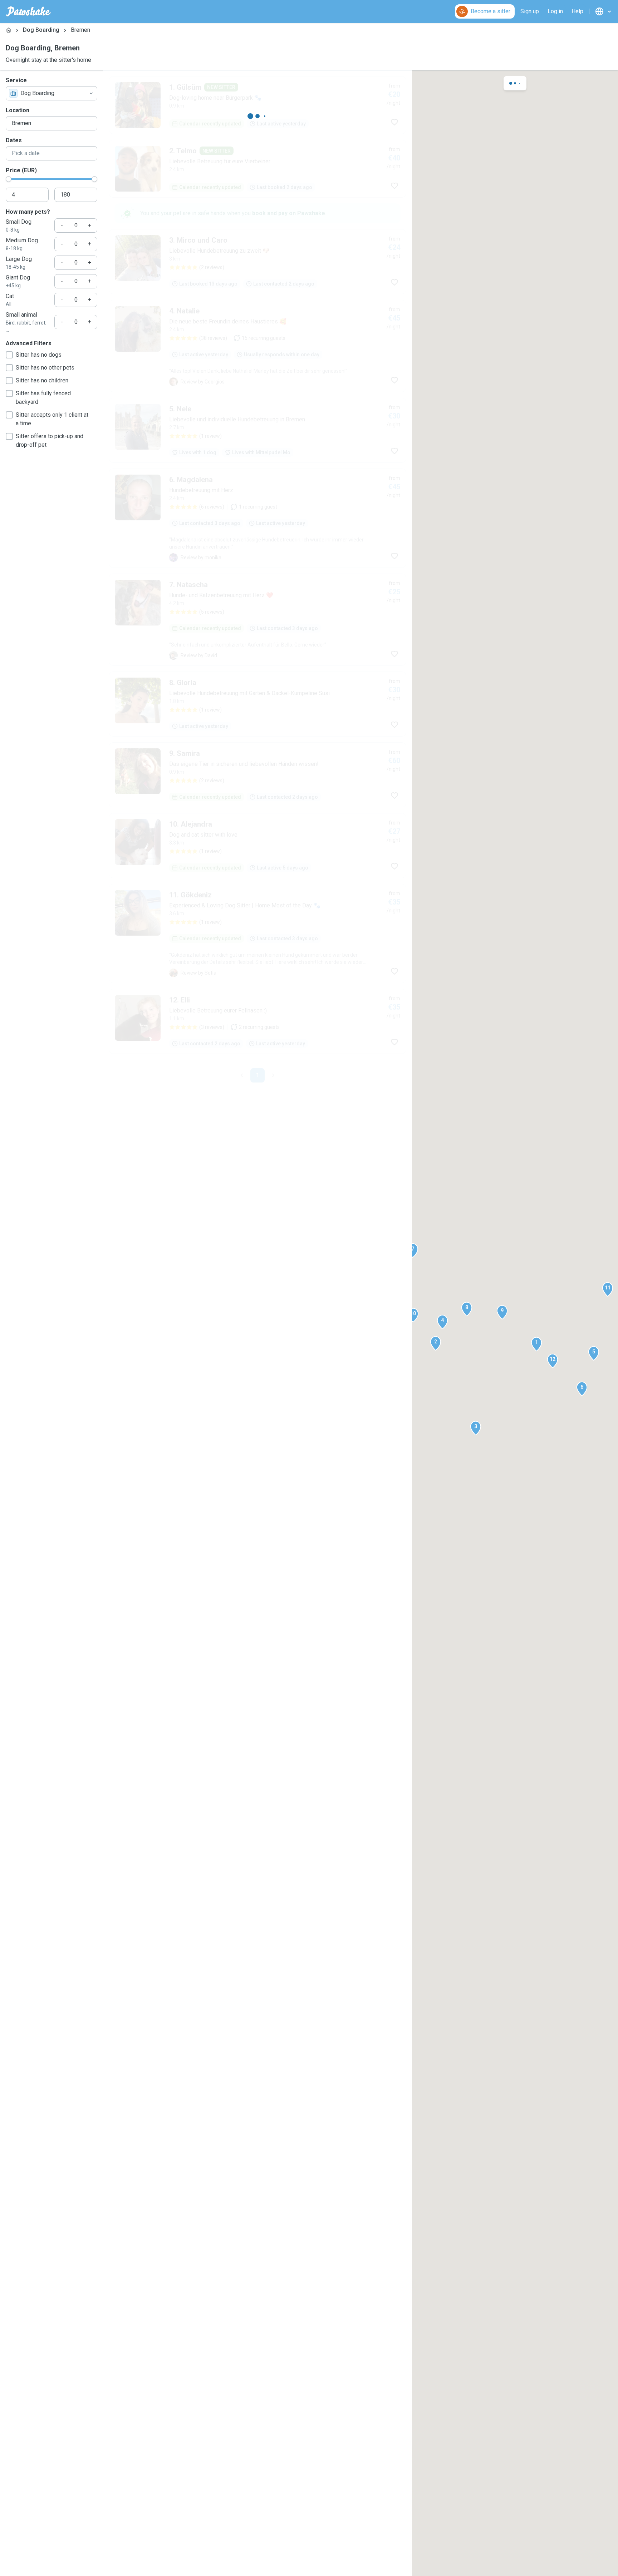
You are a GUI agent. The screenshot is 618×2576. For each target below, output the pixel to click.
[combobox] (51, 93)
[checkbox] (9, 355)
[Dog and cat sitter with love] (257, 846)
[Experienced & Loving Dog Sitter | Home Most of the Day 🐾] (257, 933)
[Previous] (242, 1075)
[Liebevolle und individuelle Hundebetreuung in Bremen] (257, 430)
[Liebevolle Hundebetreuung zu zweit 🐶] (257, 262)
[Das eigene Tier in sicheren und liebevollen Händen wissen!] (257, 775)
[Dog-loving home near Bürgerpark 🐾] (257, 105)
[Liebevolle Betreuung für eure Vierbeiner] (257, 169)
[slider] (9, 179)
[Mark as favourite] (394, 122)
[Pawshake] (28, 11)
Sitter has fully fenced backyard (43, 398)
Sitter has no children (42, 380)
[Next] (273, 1075)
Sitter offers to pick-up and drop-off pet (50, 440)
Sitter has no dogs (39, 355)
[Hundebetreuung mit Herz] (257, 518)
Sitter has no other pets (45, 368)
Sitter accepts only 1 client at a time (52, 419)
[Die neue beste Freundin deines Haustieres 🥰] (257, 346)
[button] (536, 1344)
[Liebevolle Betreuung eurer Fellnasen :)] (257, 1021)
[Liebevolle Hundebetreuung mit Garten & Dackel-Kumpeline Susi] (257, 704)
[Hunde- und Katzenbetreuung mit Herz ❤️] (257, 620)
